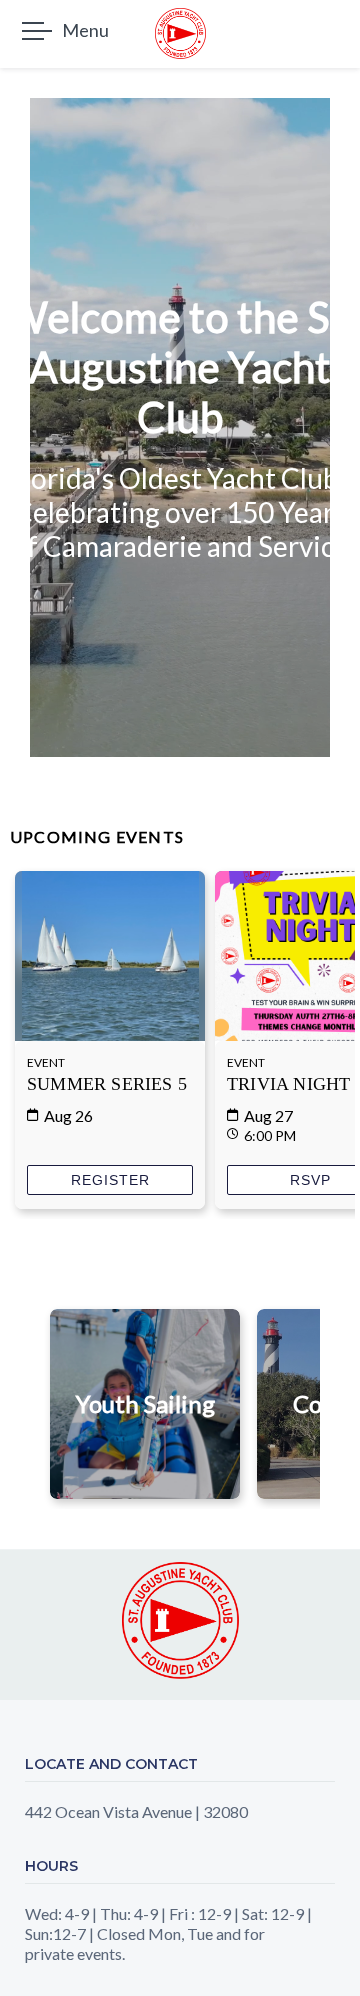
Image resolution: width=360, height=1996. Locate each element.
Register (110, 1180)
